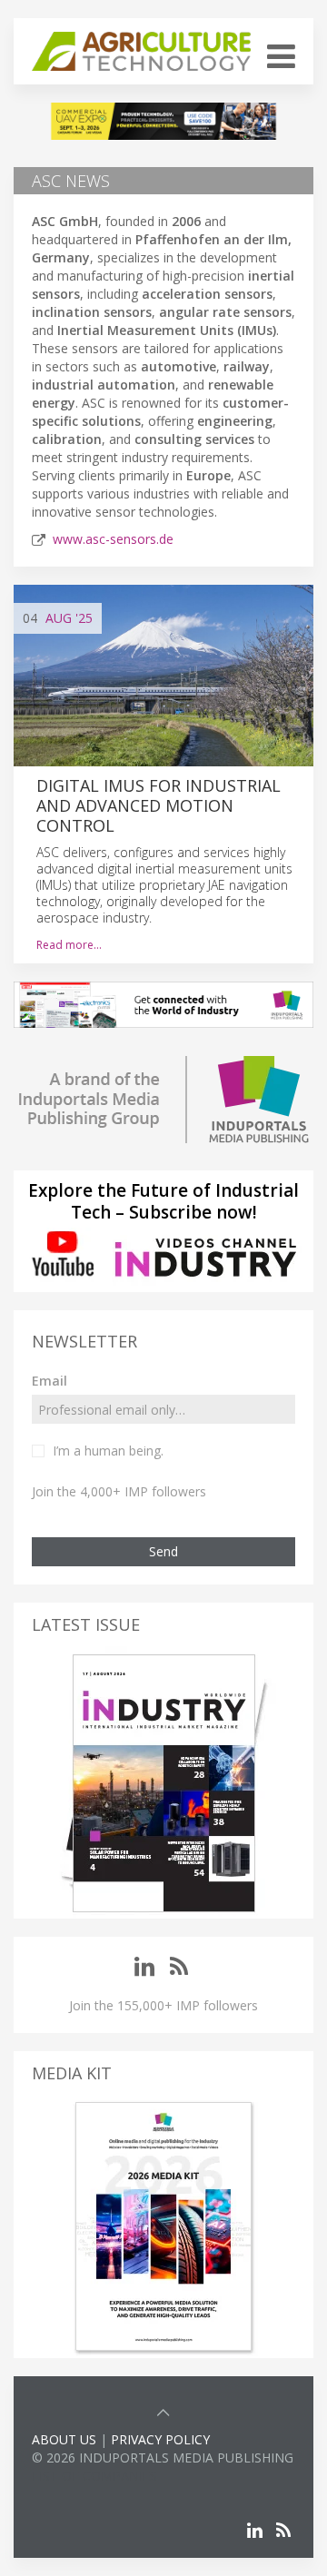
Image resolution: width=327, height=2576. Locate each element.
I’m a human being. (108, 1451)
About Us (64, 2439)
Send (163, 1551)
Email (50, 1381)
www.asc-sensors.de (113, 539)
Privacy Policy (160, 2439)
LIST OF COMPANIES (94, 2476)
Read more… (69, 945)
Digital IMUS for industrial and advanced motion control (159, 805)
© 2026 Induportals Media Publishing (163, 2458)
